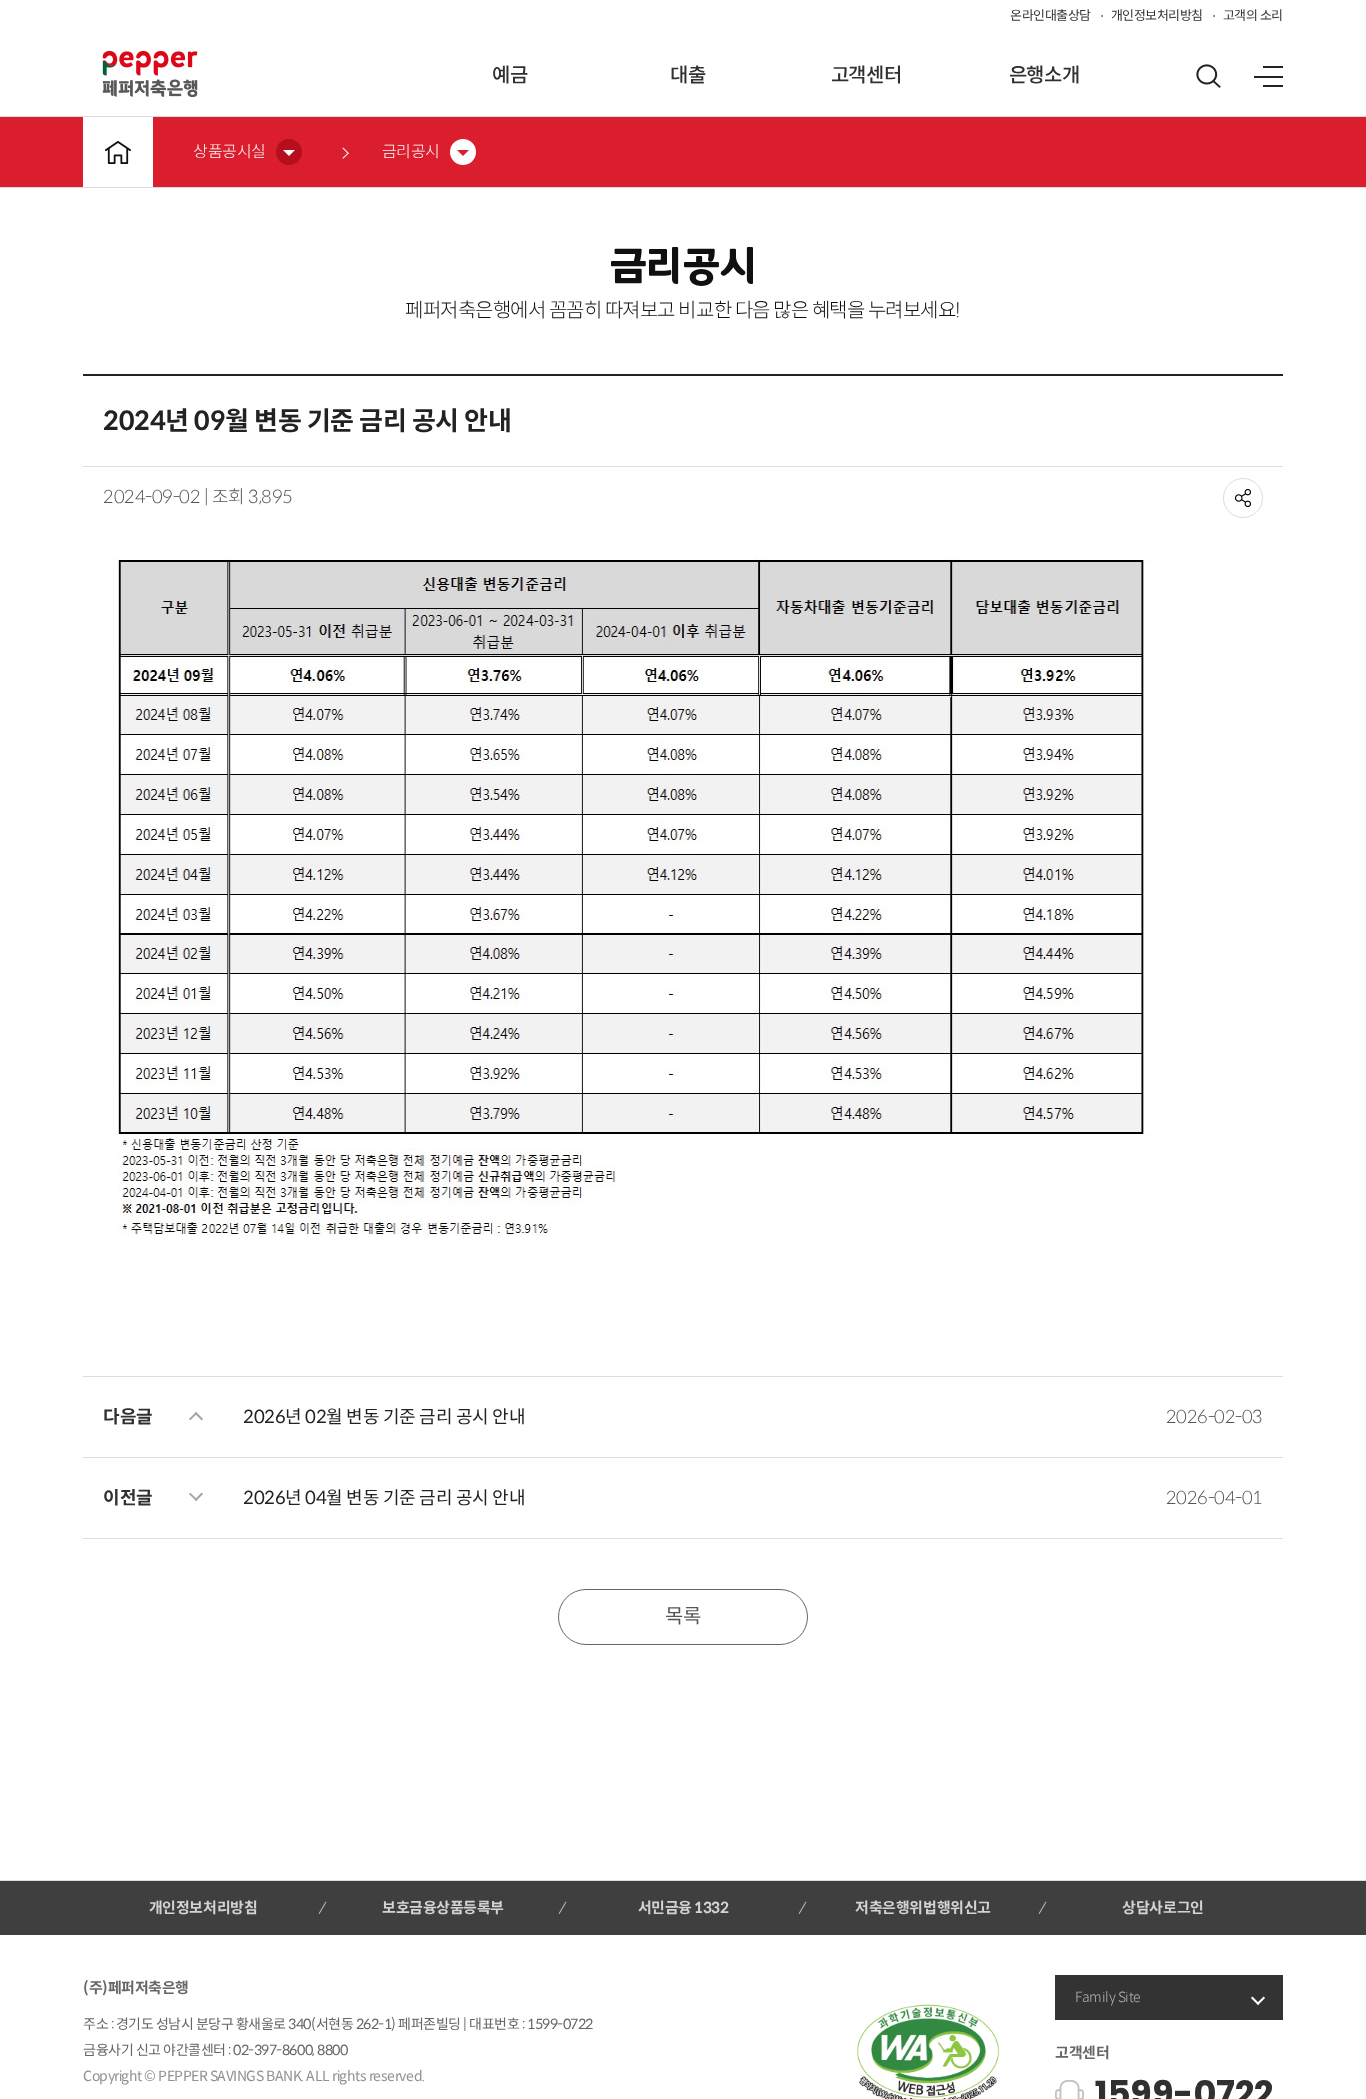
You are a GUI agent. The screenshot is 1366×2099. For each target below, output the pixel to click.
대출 (687, 75)
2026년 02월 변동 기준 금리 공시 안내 (384, 1417)
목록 (682, 1616)
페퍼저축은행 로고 (150, 74)
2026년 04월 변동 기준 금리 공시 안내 (384, 1498)
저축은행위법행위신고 (922, 1907)
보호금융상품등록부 (443, 1907)
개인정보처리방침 (1157, 15)
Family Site (1108, 1997)
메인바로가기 (118, 152)
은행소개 (1044, 75)
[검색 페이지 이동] (1208, 76)
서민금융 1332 (683, 1907)
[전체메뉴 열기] (1268, 76)
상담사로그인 (1162, 1907)
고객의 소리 (1253, 15)
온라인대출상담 (1050, 15)
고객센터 (866, 75)
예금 (509, 75)
